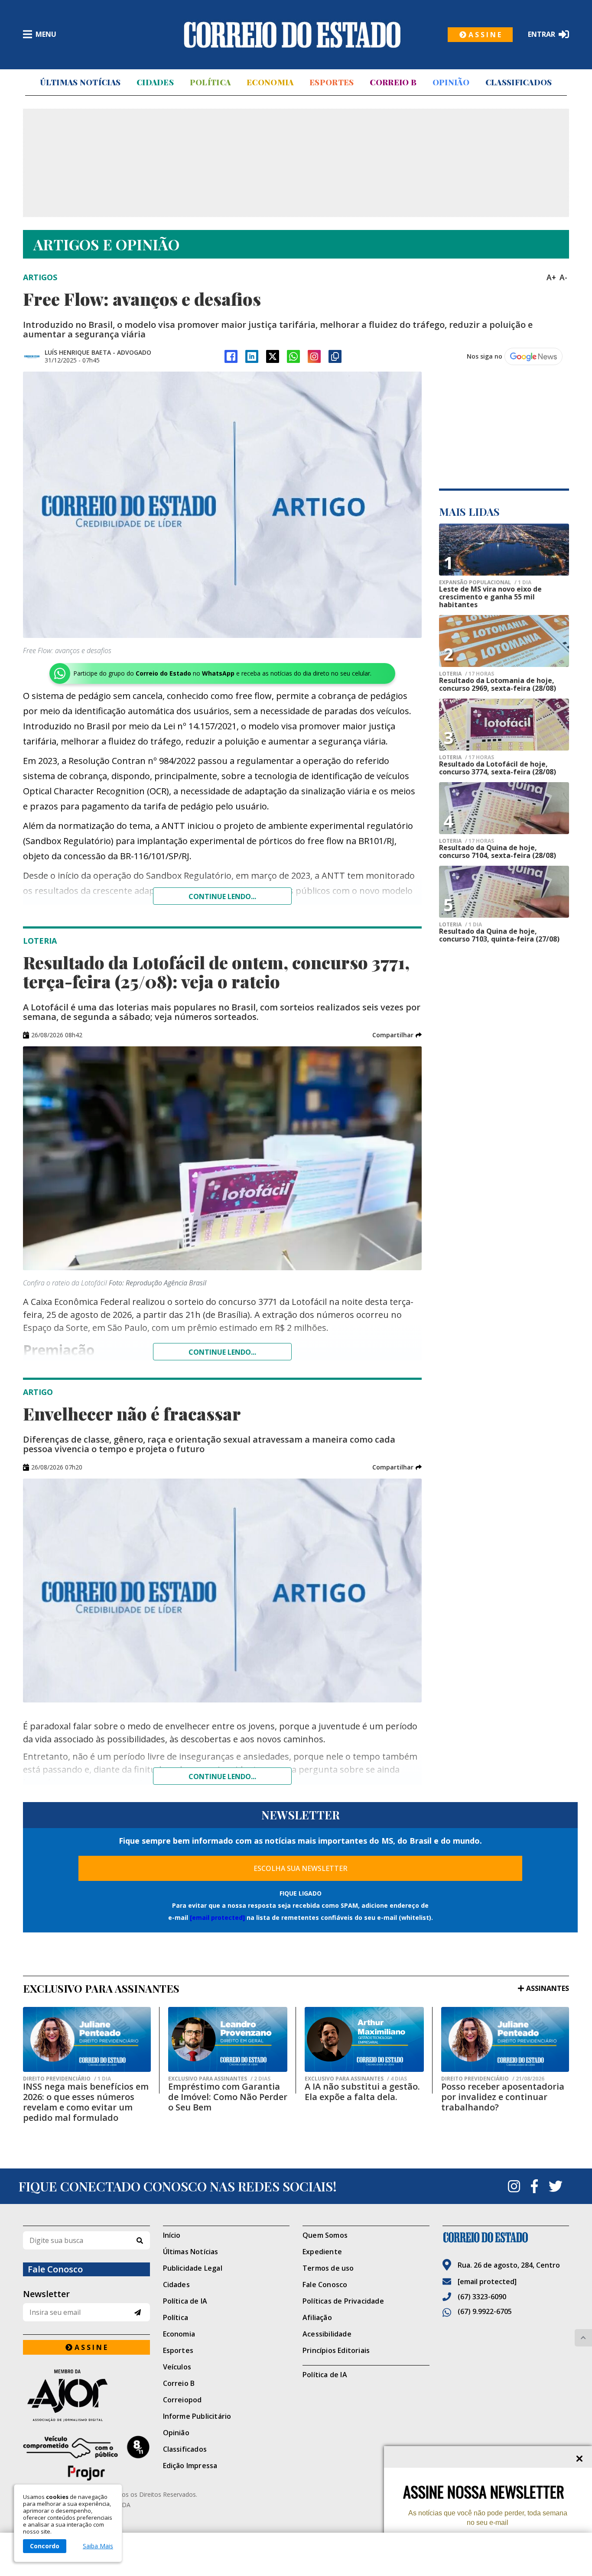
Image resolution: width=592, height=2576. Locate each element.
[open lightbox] (222, 505)
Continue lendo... (222, 896)
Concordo (45, 2546)
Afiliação (317, 2317)
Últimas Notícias (80, 82)
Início (172, 2235)
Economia (270, 82)
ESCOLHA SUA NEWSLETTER (301, 1868)
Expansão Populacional (485, 583)
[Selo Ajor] (86, 2395)
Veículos (177, 2367)
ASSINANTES (548, 1988)
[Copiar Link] (335, 356)
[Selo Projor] (86, 2458)
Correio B (393, 82)
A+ (551, 277)
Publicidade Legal (193, 2268)
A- (563, 277)
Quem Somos (325, 2235)
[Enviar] (138, 2312)
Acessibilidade (327, 2334)
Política (210, 82)
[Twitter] (556, 2186)
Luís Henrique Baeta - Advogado (98, 352)
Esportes (332, 82)
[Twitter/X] (273, 356)
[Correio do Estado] (506, 2237)
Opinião (451, 82)
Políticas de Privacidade (343, 2301)
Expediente (322, 2252)
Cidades (155, 82)
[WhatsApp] (293, 356)
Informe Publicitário (197, 2416)
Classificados (519, 82)
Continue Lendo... (222, 1352)
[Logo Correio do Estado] (292, 35)
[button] (397, 1035)
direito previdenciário (67, 2079)
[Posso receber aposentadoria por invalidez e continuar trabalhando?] (505, 2039)
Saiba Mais (98, 2546)
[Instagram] (314, 356)
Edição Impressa (190, 2466)
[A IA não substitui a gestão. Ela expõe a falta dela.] (364, 2039)
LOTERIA (467, 674)
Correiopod (182, 2400)
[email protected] (217, 1917)
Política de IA (185, 2301)
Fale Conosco (325, 2285)
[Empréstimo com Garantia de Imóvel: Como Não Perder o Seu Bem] (228, 2039)
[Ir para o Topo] (583, 2338)
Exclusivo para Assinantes (219, 2079)
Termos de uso (328, 2268)
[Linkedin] (252, 356)
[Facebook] (231, 356)
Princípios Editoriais (336, 2350)
